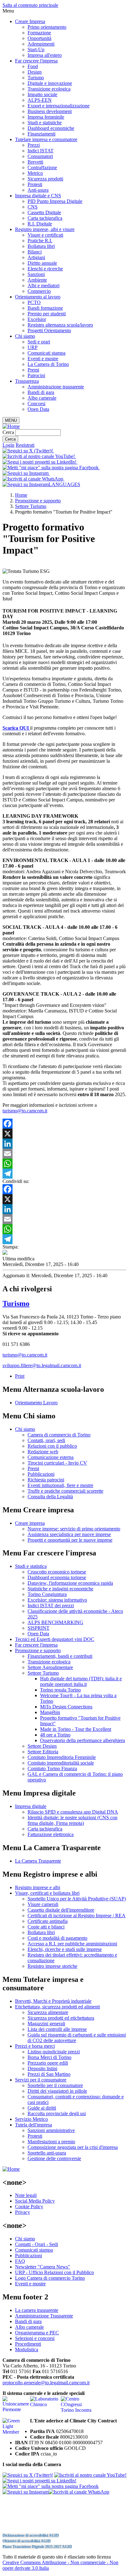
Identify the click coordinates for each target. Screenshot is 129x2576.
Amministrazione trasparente (56, 387)
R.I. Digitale (40, 224)
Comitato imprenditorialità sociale (61, 1763)
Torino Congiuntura (47, 1594)
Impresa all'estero (45, 55)
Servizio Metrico (31, 2119)
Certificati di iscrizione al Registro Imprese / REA (77, 1916)
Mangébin (50, 1712)
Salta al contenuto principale (30, 5)
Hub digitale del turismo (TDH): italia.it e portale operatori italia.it (81, 1681)
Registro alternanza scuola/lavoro (60, 325)
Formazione (39, 33)
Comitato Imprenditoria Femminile (62, 1757)
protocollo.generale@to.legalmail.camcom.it (46, 2383)
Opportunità (39, 38)
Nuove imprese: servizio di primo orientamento (74, 1529)
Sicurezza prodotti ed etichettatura (61, 2018)
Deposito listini (42, 2069)
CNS (33, 207)
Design (35, 72)
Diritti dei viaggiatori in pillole (57, 2091)
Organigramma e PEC (37, 2333)
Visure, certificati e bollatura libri (47, 1893)
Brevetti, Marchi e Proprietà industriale (53, 2001)
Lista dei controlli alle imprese (57, 2029)
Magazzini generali (46, 2024)
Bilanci (35, 252)
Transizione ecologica (49, 89)
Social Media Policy (35, 2201)
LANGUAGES (64, 484)
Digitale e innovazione (50, 83)
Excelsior (37, 319)
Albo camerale (42, 398)
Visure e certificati (45, 235)
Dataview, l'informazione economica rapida (70, 1583)
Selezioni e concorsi (35, 2338)
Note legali (26, 2195)
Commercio (39, 291)
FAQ (20, 2261)
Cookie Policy (29, 2207)
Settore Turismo (31, 506)
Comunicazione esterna (51, 1457)
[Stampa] (5, 1253)
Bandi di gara (41, 392)
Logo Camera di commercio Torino (50, 2278)
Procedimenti (28, 2344)
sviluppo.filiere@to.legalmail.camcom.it (42, 1365)
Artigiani (36, 257)
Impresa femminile (46, 117)
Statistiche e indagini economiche (60, 1589)
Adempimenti (41, 44)
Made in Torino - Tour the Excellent (76, 1729)
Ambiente (37, 280)
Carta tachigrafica (45, 218)
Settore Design (42, 1746)
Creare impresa (30, 1523)
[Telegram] (64, 1174)
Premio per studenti (47, 314)
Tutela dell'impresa (34, 2125)
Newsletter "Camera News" (43, 2267)
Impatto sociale (42, 94)
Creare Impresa (30, 21)
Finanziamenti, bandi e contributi (60, 1656)
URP (33, 347)
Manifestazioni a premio (51, 2142)
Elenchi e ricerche (45, 269)
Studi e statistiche (45, 123)
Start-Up (36, 49)
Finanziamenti (41, 134)
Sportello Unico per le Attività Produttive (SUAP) (77, 1899)
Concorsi (36, 404)
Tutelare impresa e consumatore (46, 139)
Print (20, 1376)
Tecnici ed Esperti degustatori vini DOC (55, 1639)
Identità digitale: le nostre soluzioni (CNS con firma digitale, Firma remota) (72, 1820)
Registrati (25, 445)
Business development (50, 111)
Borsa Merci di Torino (49, 2057)
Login (8, 445)
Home (21, 495)
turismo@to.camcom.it (25, 1111)
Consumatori (40, 156)
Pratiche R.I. (40, 241)
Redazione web (43, 1452)
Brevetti (35, 162)
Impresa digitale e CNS (38, 196)
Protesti (35, 184)
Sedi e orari (39, 342)
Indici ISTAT (41, 151)
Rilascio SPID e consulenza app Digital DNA (73, 1812)
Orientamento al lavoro (38, 297)
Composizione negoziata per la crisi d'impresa (73, 2147)
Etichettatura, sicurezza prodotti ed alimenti (57, 2007)
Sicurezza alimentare (48, 2012)
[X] (64, 1134)
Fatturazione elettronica (51, 1834)
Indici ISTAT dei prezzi (51, 1606)
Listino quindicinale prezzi (54, 2052)
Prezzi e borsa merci (35, 2046)
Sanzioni (36, 274)
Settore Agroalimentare (50, 1667)
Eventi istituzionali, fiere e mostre (60, 1485)
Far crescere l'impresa (36, 61)
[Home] (11, 426)
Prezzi (34, 145)
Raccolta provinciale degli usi (57, 2113)
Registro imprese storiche (52, 1966)
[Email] (64, 1154)
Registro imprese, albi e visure (45, 229)
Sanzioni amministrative (51, 2130)
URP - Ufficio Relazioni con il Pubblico (54, 2272)
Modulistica (27, 2349)
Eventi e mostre (43, 359)
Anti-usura (38, 190)
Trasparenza (27, 381)
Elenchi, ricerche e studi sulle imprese (65, 1949)
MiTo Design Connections (66, 1707)
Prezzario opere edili (48, 2063)
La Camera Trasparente (38, 1861)
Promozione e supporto (38, 501)
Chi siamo (25, 336)
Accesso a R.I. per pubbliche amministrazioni (72, 1944)
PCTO (34, 302)
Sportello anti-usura (47, 2153)
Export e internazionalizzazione (59, 106)
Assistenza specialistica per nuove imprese (69, 1534)
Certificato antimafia (48, 1921)
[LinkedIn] (64, 1144)
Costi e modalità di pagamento (57, 1938)
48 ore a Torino (55, 1735)
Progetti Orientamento (49, 330)
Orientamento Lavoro (36, 1403)
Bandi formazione (45, 308)
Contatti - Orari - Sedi (36, 2244)
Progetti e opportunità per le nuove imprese (70, 1540)
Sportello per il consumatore (55, 2085)
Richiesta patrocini (46, 1480)
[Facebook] (64, 1124)
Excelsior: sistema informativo (57, 1600)
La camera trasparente (37, 2310)
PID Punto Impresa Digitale (55, 201)
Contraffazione (42, 167)
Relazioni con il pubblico (52, 1446)
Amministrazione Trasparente (44, 2316)
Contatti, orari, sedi (46, 1440)
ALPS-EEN (40, 100)
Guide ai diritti (42, 2108)
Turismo (36, 78)
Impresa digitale (31, 1806)
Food (33, 66)
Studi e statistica (31, 1566)
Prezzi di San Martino (49, 2074)
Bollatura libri (41, 246)
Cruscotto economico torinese (57, 1572)
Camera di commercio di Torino (59, 1435)
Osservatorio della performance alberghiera (83, 1740)
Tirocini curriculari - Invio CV (57, 1463)
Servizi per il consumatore (41, 2080)
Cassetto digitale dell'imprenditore (61, 1910)
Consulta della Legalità (50, 1497)
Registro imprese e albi (38, 1887)
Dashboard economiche (51, 128)
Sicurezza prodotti (45, 179)
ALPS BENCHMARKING (55, 1622)
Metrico (35, 173)
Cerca (8, 432)
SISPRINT (39, 1628)
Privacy (23, 2212)
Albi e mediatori (44, 286)
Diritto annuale (42, 263)
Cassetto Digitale (44, 212)
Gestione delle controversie (54, 2158)
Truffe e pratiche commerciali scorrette (65, 1491)
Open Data (38, 409)
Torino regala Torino (60, 1690)
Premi (33, 370)
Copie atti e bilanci (46, 1927)
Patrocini (36, 375)
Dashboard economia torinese (57, 1577)
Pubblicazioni (41, 1474)
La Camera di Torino (48, 364)
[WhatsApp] (64, 1164)
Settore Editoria (43, 1752)
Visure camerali (43, 1904)
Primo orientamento (47, 27)
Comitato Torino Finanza (52, 1768)
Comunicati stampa (46, 353)
